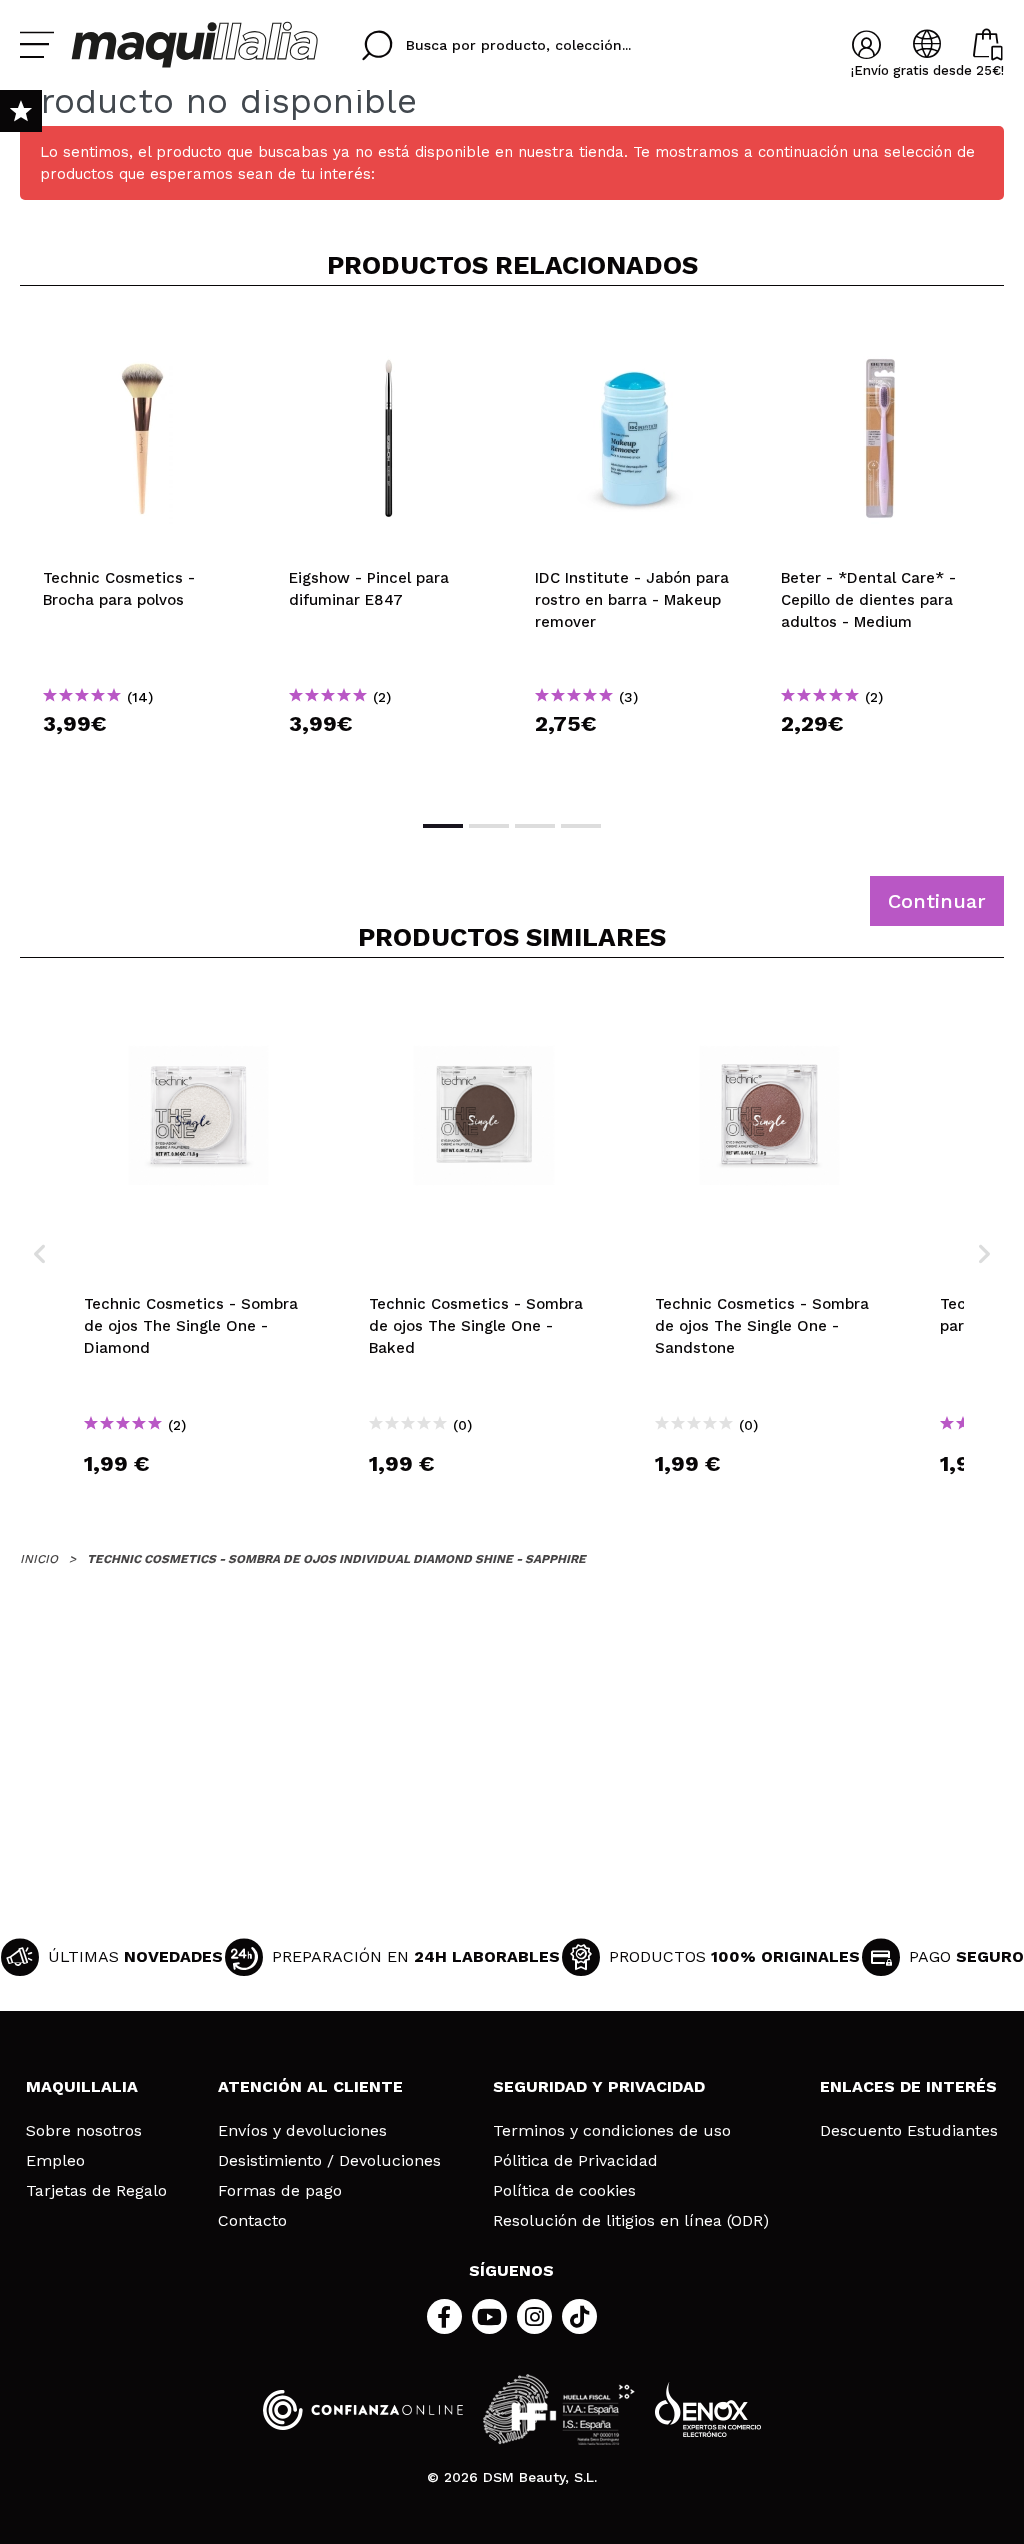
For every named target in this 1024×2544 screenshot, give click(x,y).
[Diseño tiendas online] (708, 2409)
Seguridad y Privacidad (599, 2086)
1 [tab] (443, 826)
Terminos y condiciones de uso (612, 2131)
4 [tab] (581, 826)
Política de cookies (564, 2191)
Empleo (55, 2161)
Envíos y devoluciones (302, 2131)
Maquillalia (82, 2086)
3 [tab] (535, 826)
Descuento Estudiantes (909, 2131)
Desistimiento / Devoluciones (329, 2161)
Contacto (252, 2221)
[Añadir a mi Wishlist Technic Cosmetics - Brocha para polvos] (143, 334)
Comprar (143, 759)
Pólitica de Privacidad (575, 2161)
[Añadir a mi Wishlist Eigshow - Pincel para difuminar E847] (389, 334)
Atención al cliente (310, 2086)
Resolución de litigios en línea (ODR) (631, 2221)
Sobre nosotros (84, 2131)
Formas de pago (280, 2191)
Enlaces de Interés (908, 2086)
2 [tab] (489, 826)
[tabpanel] (143, 551)
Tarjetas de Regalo (96, 2191)
